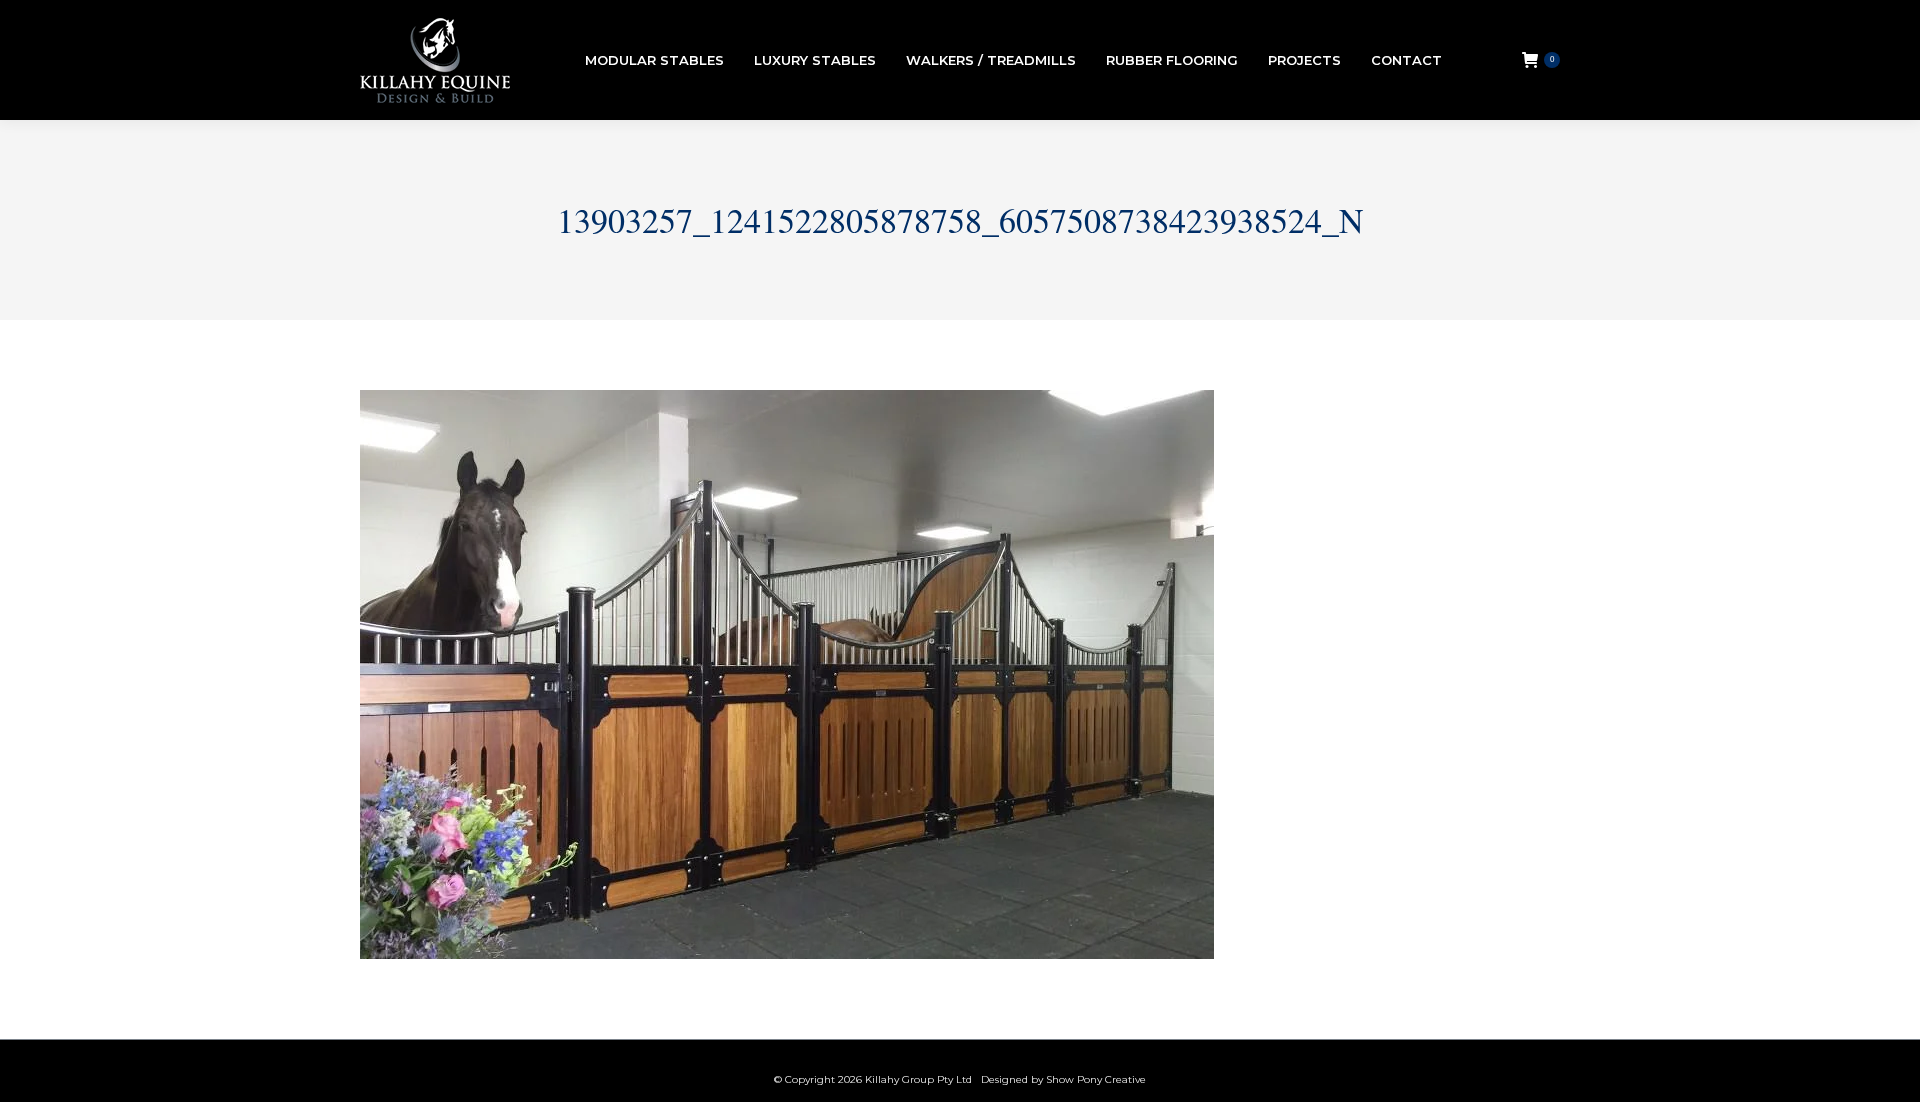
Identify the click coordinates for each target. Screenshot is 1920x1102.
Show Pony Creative (1096, 1079)
